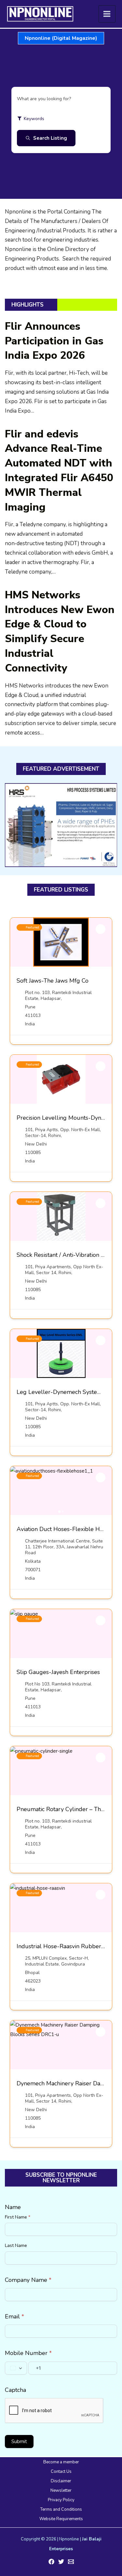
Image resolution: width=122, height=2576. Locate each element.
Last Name (16, 2245)
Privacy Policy (61, 2500)
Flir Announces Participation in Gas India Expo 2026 (54, 341)
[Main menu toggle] (107, 14)
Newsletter (61, 2490)
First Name (18, 2217)
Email (14, 2316)
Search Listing (50, 138)
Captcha (15, 2390)
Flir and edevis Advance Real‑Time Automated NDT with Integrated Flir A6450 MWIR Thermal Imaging (59, 471)
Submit (19, 2442)
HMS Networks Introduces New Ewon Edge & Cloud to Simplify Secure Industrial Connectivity (60, 632)
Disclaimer (61, 2481)
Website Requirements (61, 2519)
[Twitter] (61, 2562)
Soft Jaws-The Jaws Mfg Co (53, 981)
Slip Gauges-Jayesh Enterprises (58, 1672)
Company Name (28, 2280)
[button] (61, 38)
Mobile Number (28, 2353)
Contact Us (61, 2472)
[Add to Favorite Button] (101, 929)
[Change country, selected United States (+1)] (16, 2368)
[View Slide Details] (61, 825)
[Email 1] (71, 2562)
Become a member (61, 2462)
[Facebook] (51, 2562)
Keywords (34, 119)
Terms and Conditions (61, 2509)
